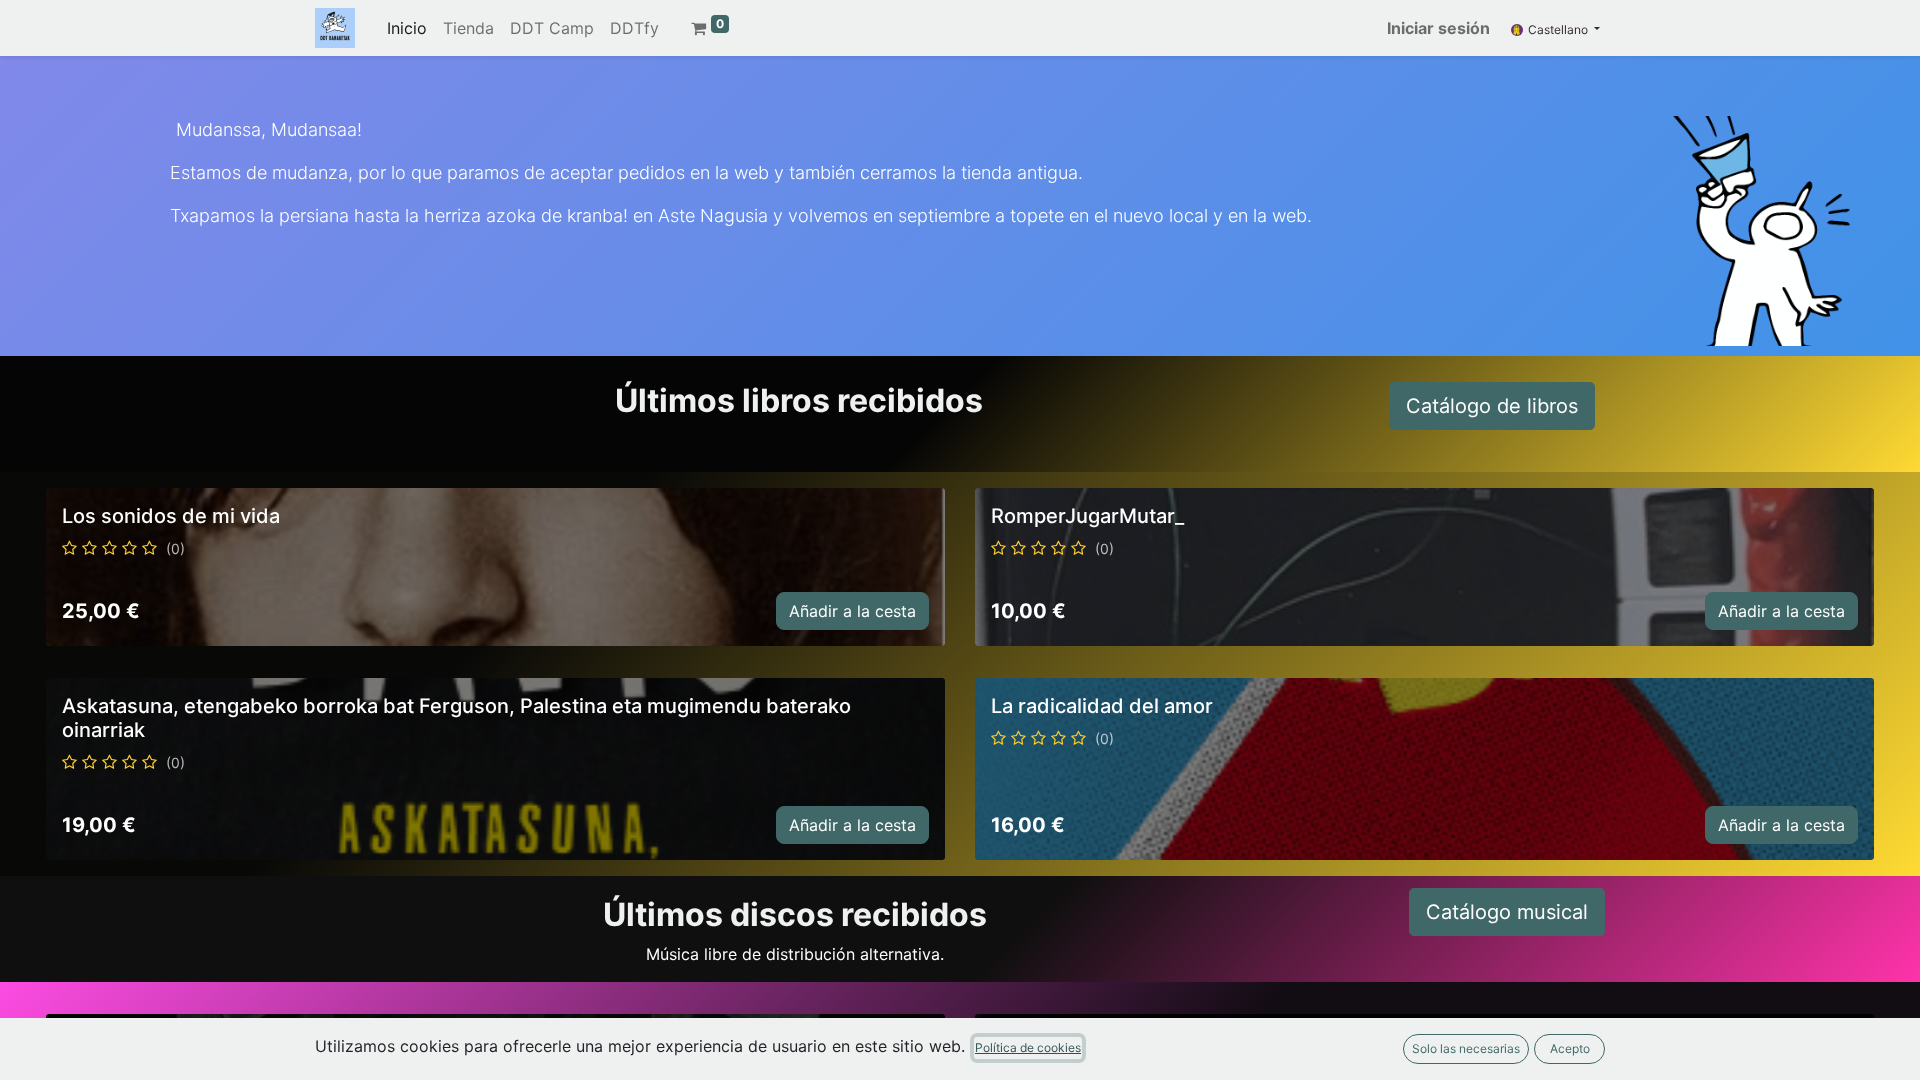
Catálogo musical (1507, 912)
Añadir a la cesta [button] (852, 611)
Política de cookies (1028, 1047)
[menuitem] (407, 28)
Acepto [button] (1570, 1048)
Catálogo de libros (1492, 406)
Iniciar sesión (1438, 28)
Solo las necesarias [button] (1466, 1048)
